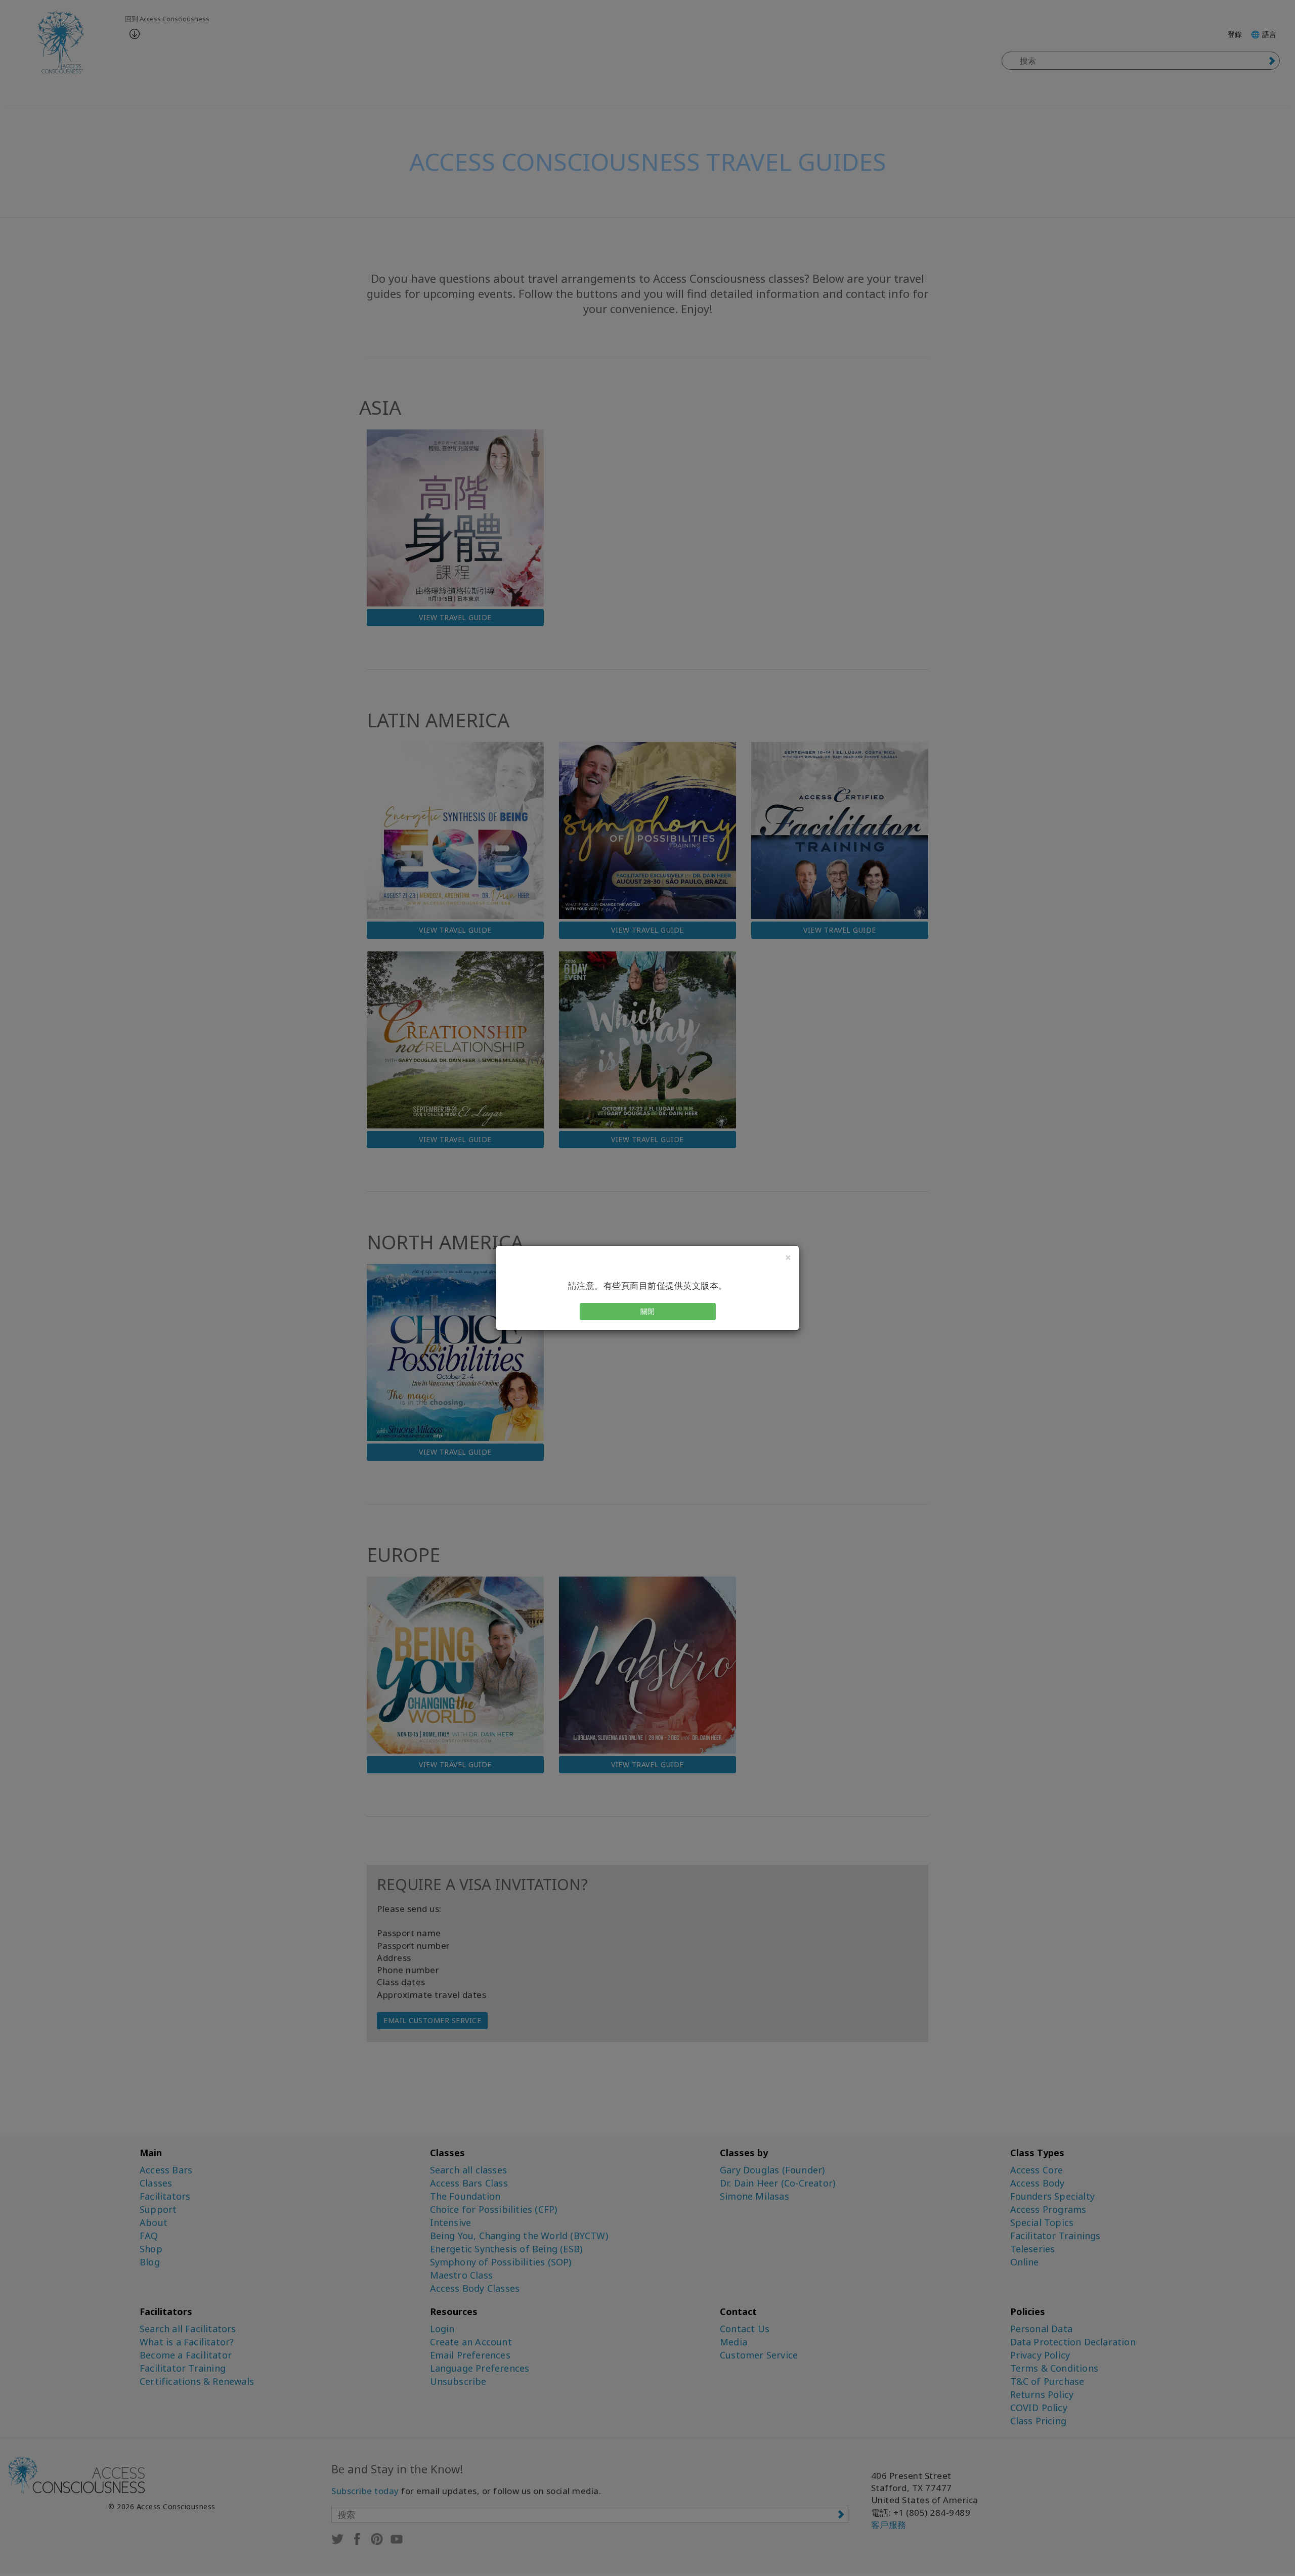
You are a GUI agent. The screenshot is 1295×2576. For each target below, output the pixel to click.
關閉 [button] (648, 1311)
